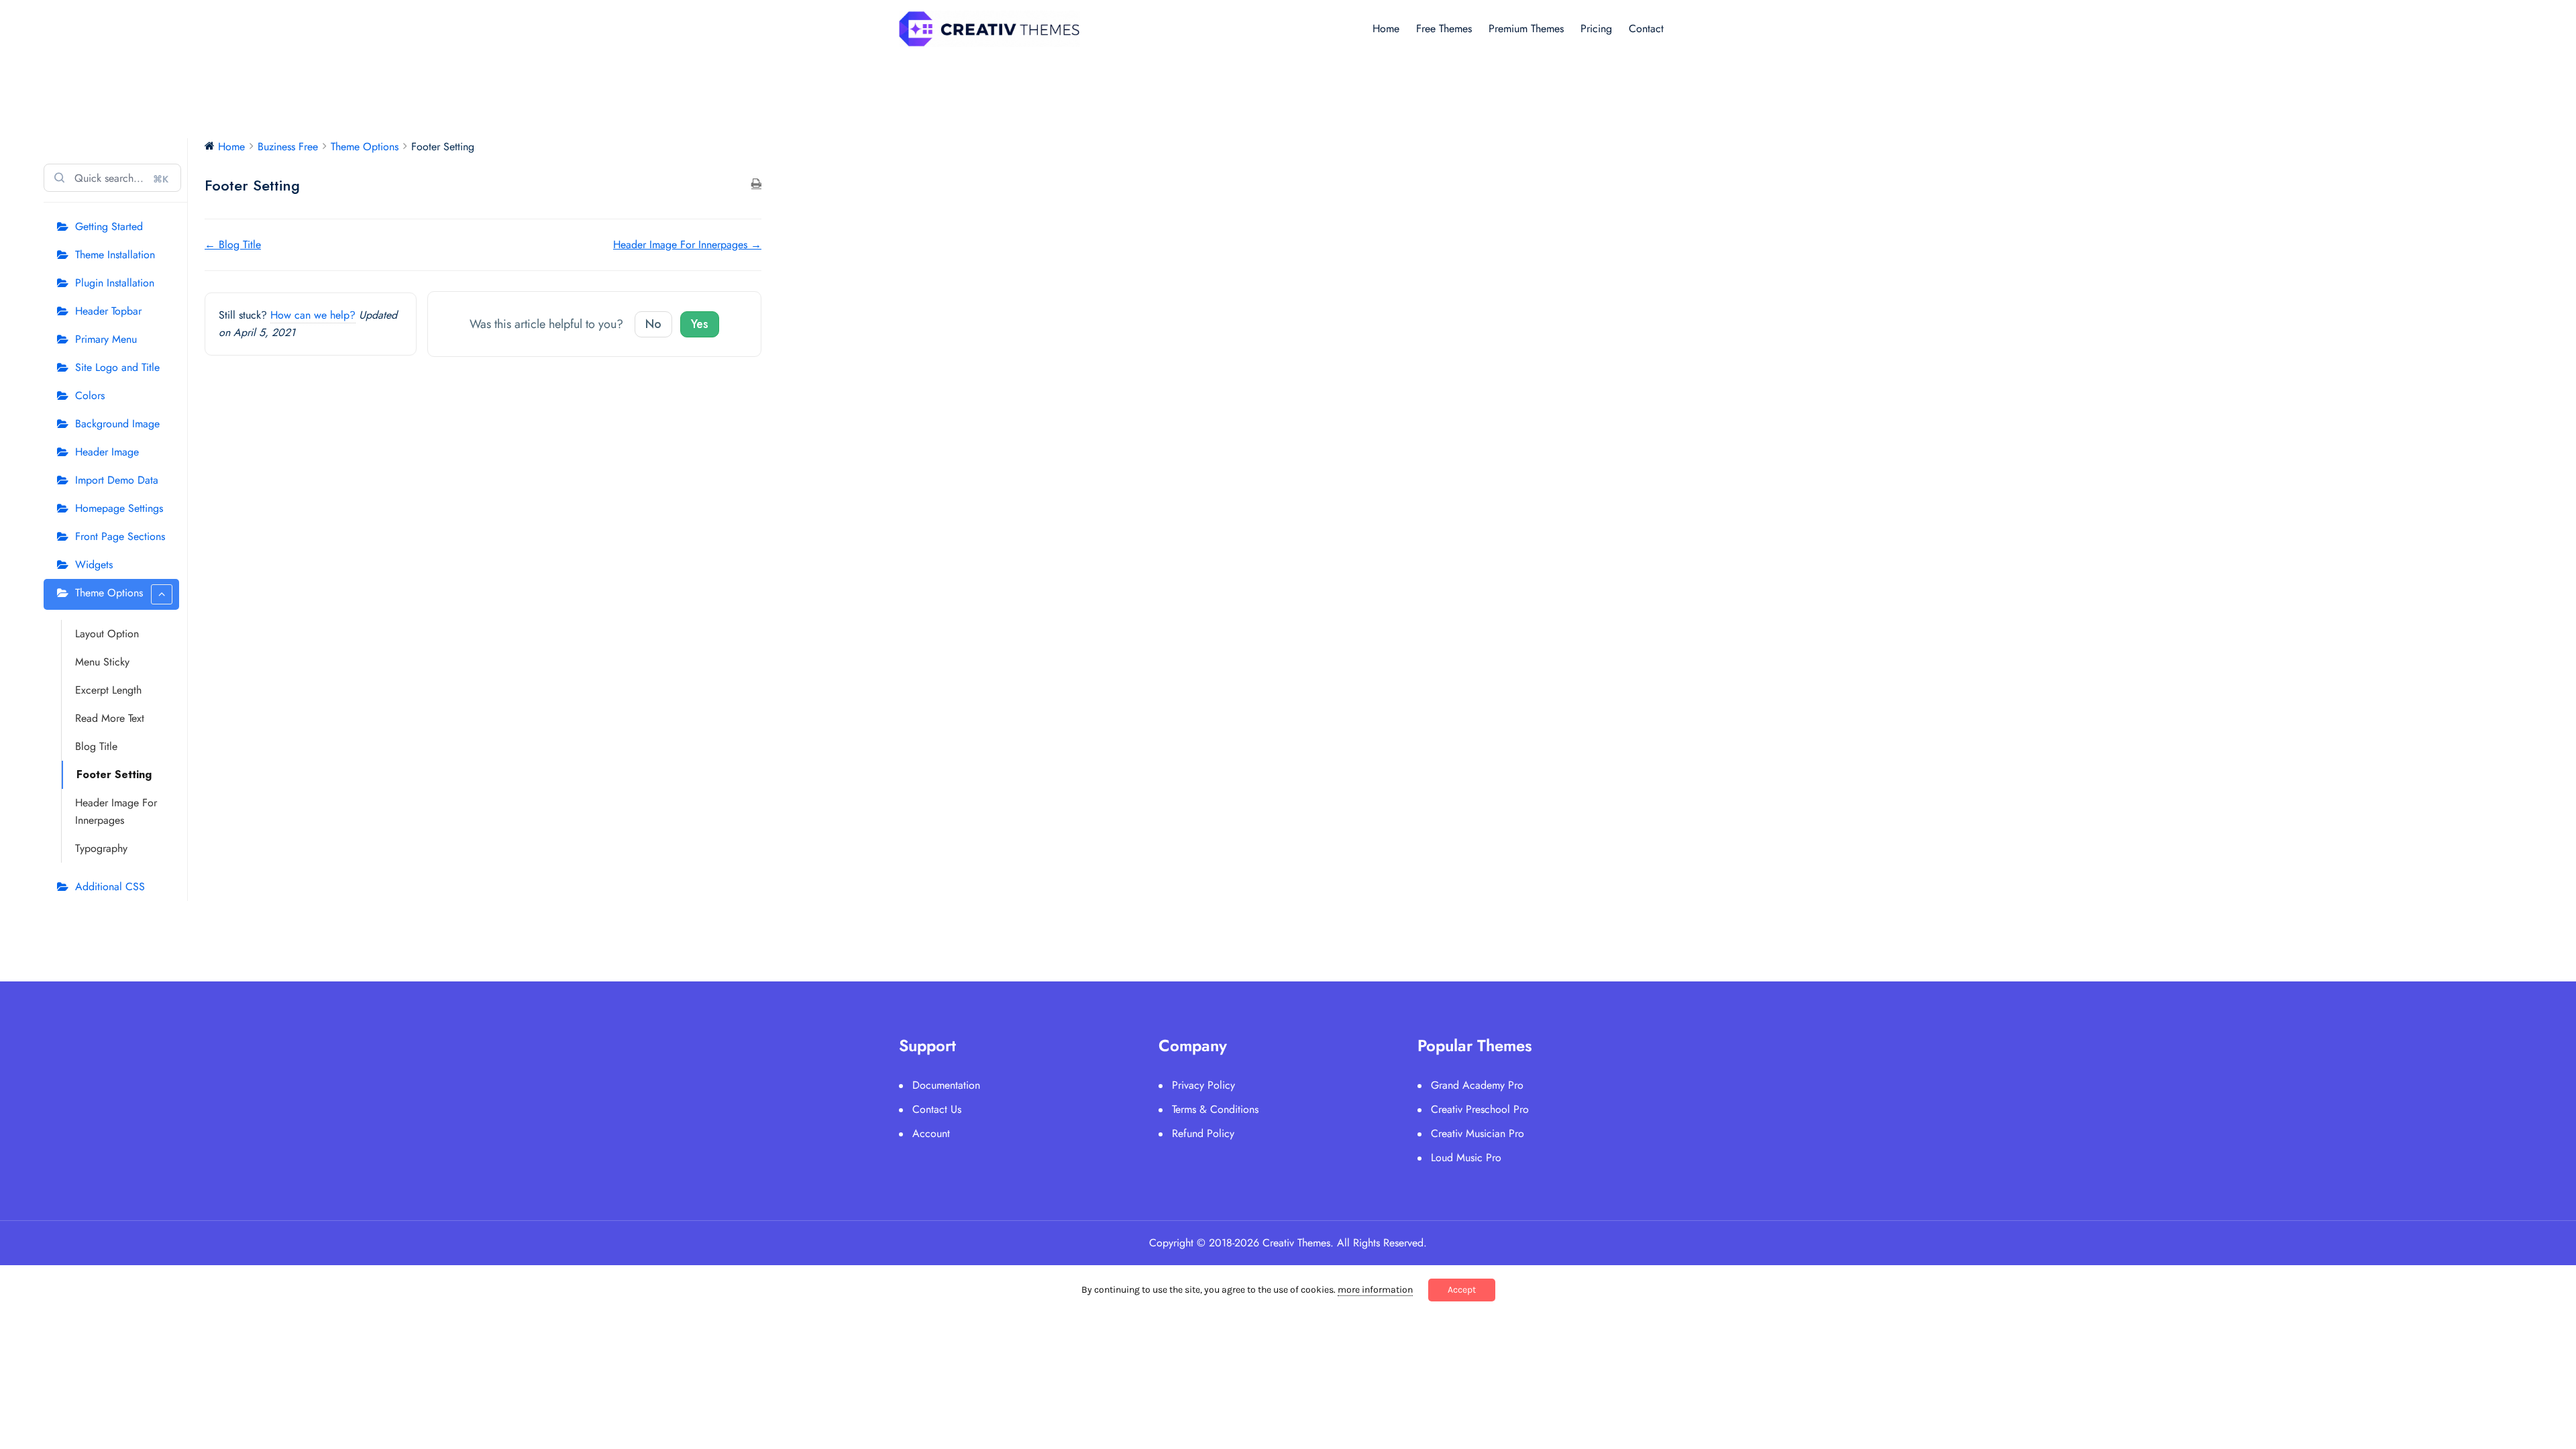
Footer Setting (114, 774)
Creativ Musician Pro (1478, 1133)
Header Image (107, 452)
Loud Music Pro (1466, 1158)
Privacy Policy (1203, 1085)
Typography (101, 848)
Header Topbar (108, 311)
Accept (1462, 1290)
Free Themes (1444, 29)
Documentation (946, 1085)
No (653, 324)
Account (931, 1133)
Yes (700, 324)
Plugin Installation (115, 283)
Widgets (94, 565)
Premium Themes (1526, 29)
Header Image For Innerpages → (687, 245)
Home (1386, 29)
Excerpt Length (108, 690)
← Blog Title (233, 245)
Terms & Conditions (1215, 1109)
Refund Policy (1203, 1133)
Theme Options (109, 593)
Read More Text (110, 718)
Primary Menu (106, 339)
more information (1375, 1290)
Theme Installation (115, 255)
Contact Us (937, 1109)
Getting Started (109, 226)
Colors (90, 395)
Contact (1646, 29)
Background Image (117, 424)
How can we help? (313, 315)
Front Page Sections (120, 536)
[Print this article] (756, 184)
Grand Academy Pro (1477, 1085)
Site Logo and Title (117, 367)
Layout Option (107, 634)
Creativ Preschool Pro (1480, 1109)
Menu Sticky (102, 662)
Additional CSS (110, 887)
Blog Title (96, 746)
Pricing (1596, 29)
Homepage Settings (119, 508)
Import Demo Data (117, 480)
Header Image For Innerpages (116, 811)
